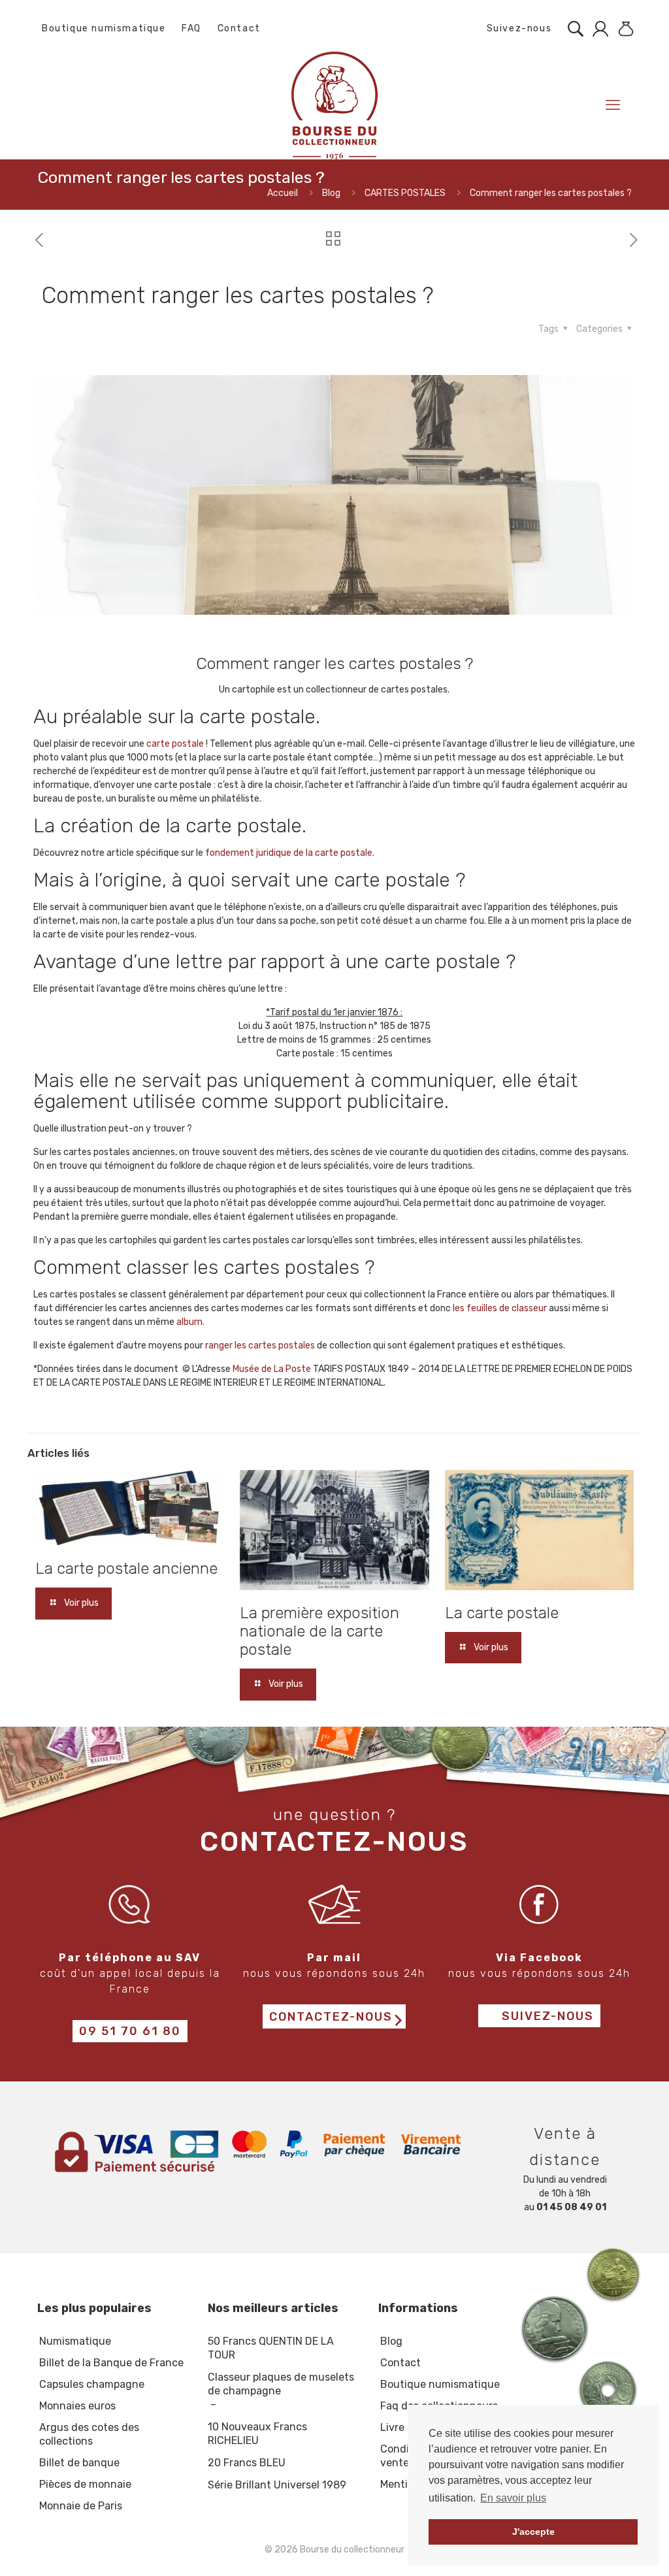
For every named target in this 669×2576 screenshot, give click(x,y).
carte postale (175, 744)
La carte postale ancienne (126, 1569)
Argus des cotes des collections (89, 2434)
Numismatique (75, 2341)
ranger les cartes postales (260, 1345)
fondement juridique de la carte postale (289, 853)
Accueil (283, 193)
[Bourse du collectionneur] (334, 105)
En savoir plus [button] (513, 2498)
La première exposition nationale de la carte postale (319, 1631)
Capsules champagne (92, 2384)
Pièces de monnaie (85, 2484)
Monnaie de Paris (81, 2506)
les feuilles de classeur (500, 1308)
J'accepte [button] (533, 2532)
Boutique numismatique (104, 28)
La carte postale (502, 1613)
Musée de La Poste (272, 1369)
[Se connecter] (597, 29)
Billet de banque (79, 2463)
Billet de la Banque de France (111, 2363)
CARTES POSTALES (405, 193)
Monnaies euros (77, 2406)
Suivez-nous (517, 28)
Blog (331, 193)
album (189, 1322)
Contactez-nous (331, 2017)
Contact (239, 28)
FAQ (191, 28)
